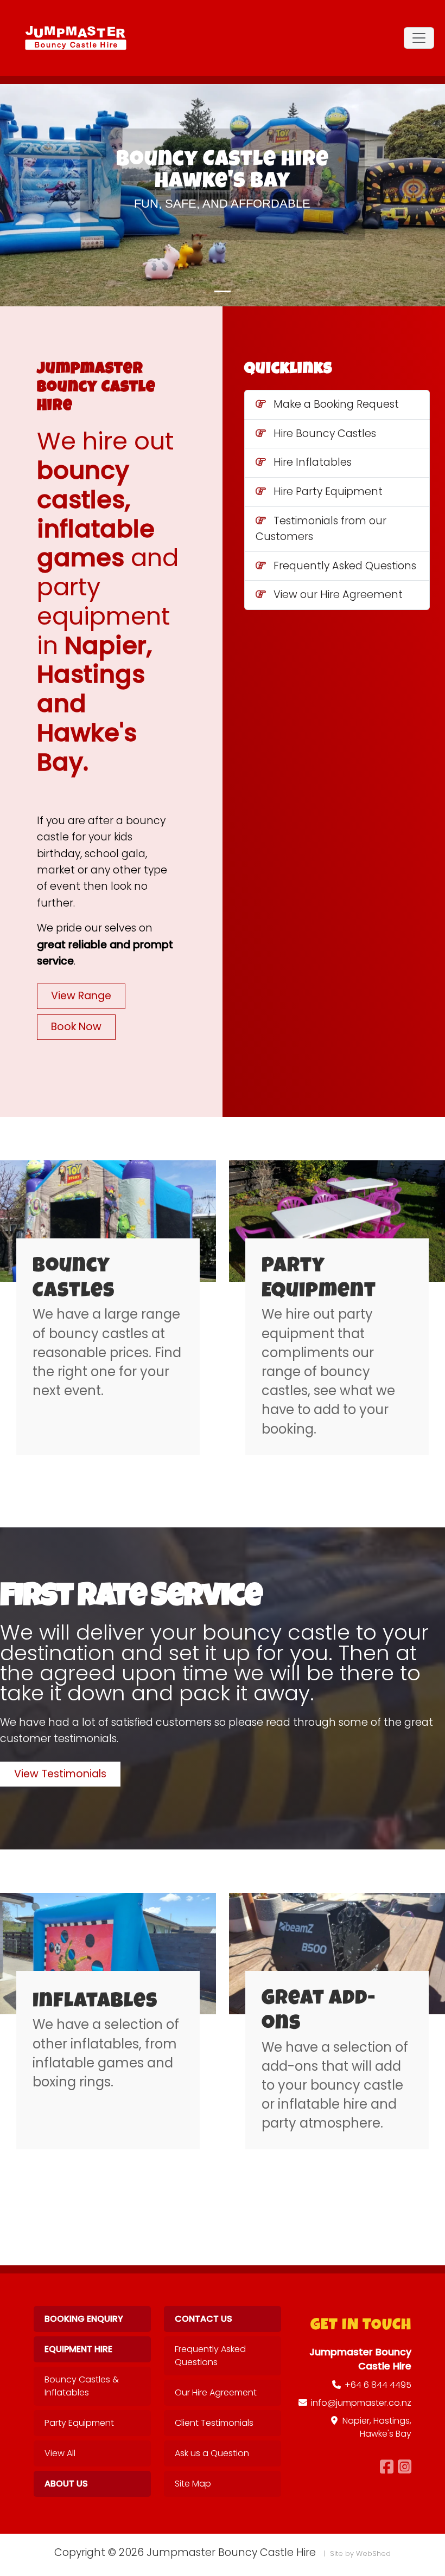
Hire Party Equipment (328, 492)
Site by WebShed (360, 2553)
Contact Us (204, 2319)
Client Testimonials (214, 2423)
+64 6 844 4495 (378, 2385)
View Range (81, 996)
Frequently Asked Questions (345, 566)
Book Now (76, 1027)
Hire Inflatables (313, 462)
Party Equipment (79, 2423)
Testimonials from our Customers (321, 529)
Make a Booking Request (336, 404)
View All (60, 2453)
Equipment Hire (78, 2349)
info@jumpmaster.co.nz (361, 2403)
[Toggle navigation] (419, 38)
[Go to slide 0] (223, 291)
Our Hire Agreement (216, 2392)
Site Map (193, 2484)
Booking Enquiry (84, 2319)
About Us (66, 2484)
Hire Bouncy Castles (325, 433)
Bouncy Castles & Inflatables (82, 2386)
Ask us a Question (212, 2453)
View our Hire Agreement (338, 595)
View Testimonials (60, 1774)
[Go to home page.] (76, 38)
